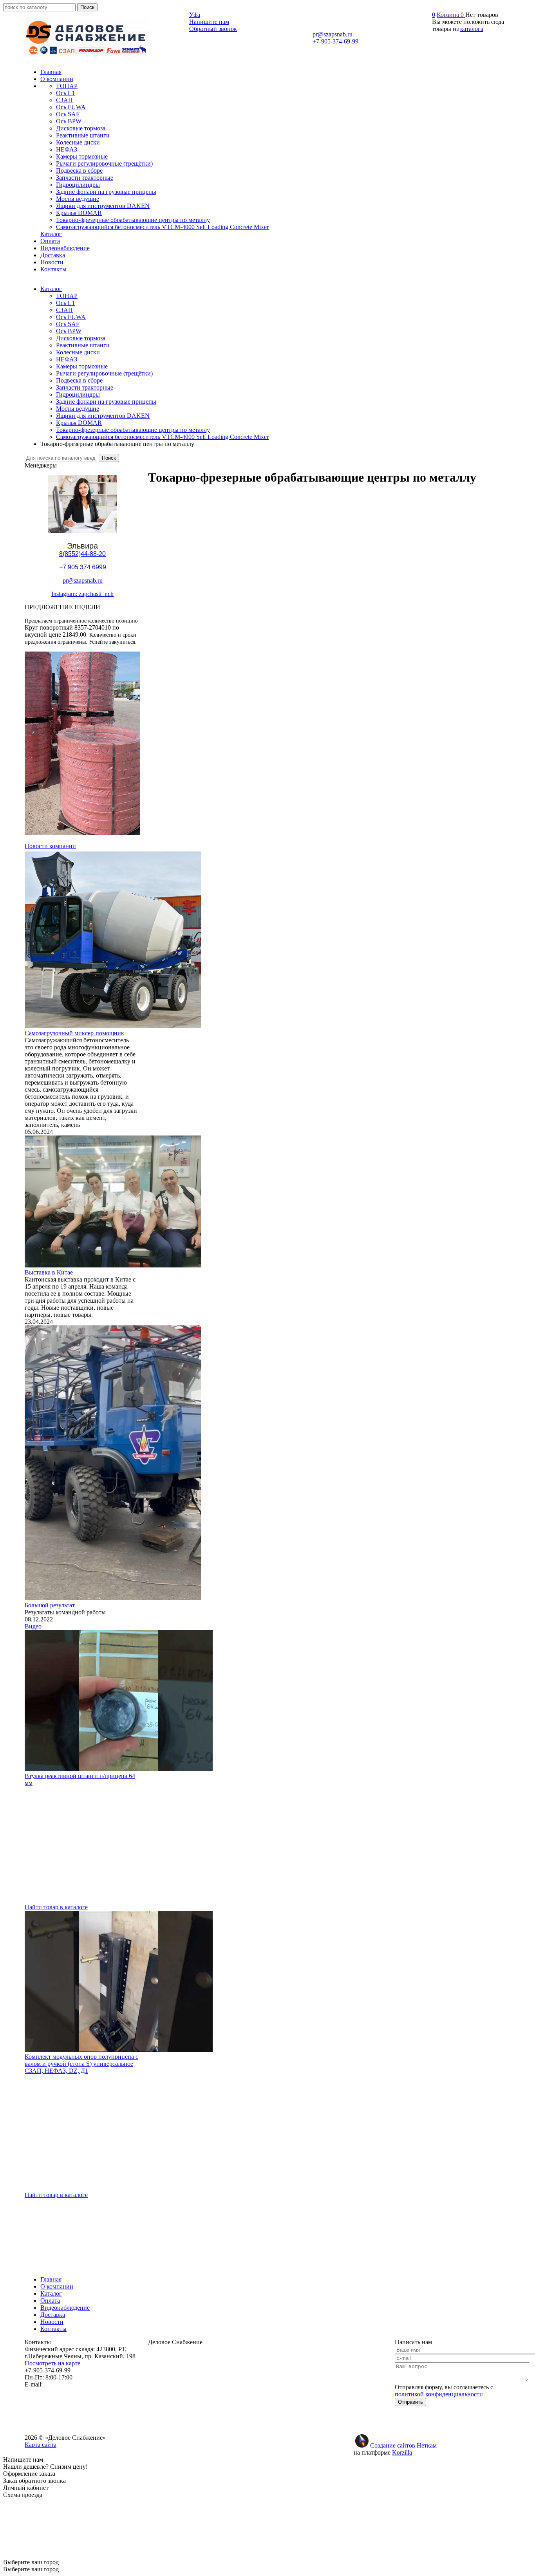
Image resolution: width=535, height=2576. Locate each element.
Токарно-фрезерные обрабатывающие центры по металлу (133, 430)
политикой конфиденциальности (439, 2394)
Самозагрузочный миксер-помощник (74, 1033)
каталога (472, 29)
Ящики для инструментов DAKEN (103, 416)
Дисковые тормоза (81, 338)
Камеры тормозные (82, 366)
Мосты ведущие (78, 409)
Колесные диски (78, 352)
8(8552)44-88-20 (82, 554)
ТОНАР (67, 296)
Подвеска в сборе (79, 380)
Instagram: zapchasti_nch (82, 594)
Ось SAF (68, 324)
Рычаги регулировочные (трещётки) (104, 373)
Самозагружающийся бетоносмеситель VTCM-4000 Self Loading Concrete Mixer (162, 437)
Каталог (51, 289)
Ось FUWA (71, 317)
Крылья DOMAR (79, 423)
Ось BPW (69, 331)
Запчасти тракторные (85, 387)
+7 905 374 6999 (83, 567)
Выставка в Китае (49, 1272)
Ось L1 (65, 303)
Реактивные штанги (83, 345)
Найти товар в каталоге (56, 1907)
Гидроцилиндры (78, 394)
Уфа (195, 15)
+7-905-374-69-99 (335, 41)
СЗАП (64, 310)
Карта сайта (41, 2445)
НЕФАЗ (67, 359)
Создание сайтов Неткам (403, 2445)
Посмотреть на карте (52, 2363)
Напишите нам (209, 22)
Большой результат (50, 1605)
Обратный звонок (213, 29)
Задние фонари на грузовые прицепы (106, 402)
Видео (33, 1626)
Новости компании (50, 846)
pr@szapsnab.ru (333, 34)
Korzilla (402, 2452)
